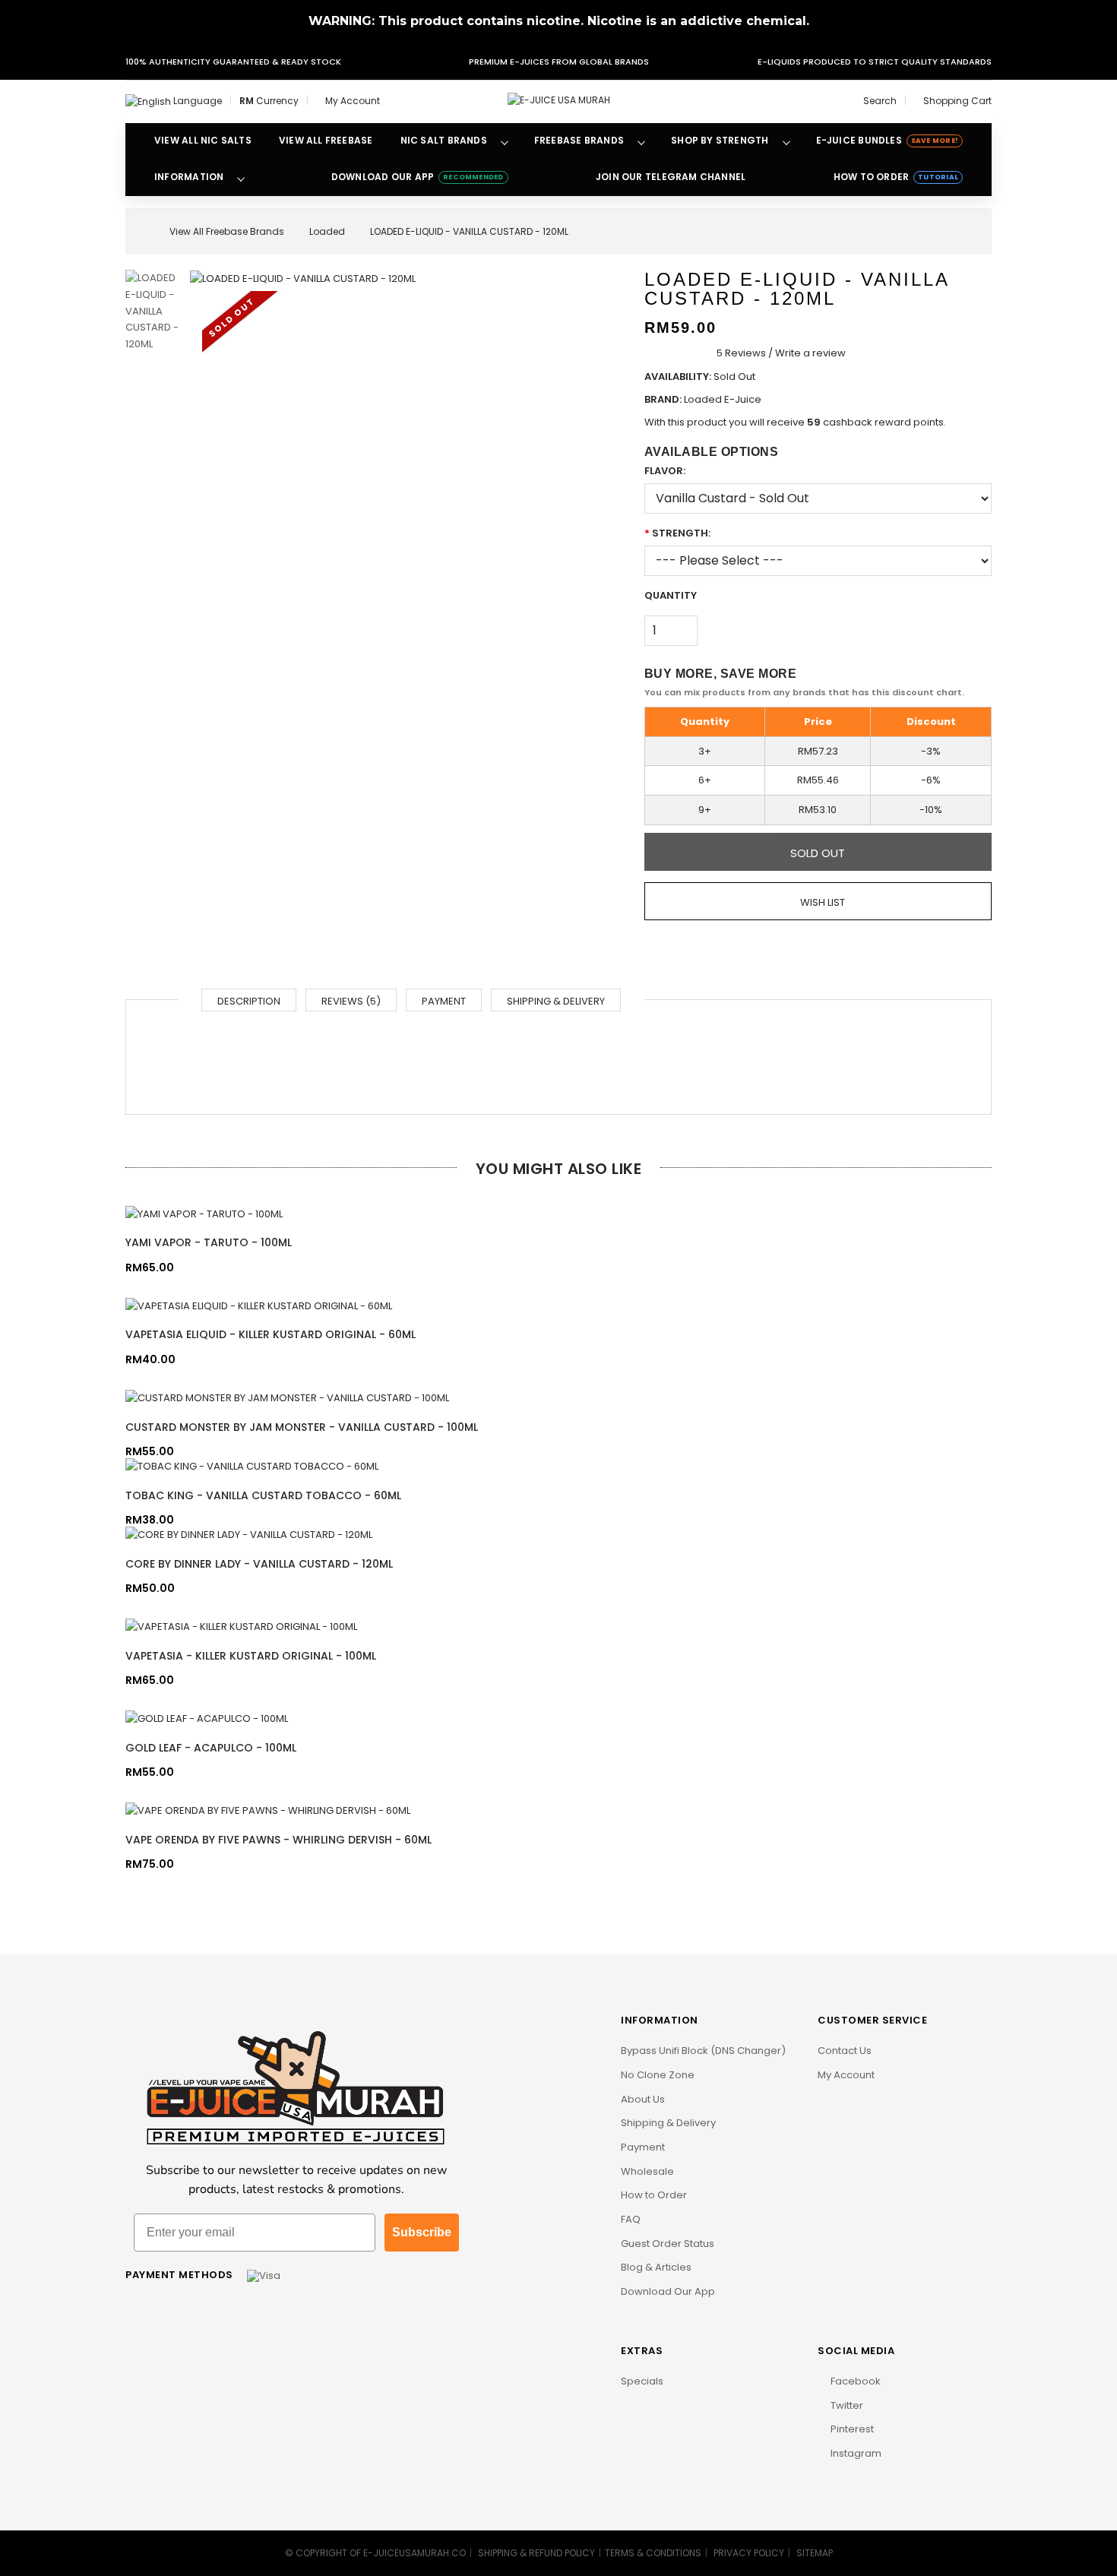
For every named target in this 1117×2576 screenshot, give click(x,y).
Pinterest (851, 2429)
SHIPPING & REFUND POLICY (536, 2553)
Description (249, 1001)
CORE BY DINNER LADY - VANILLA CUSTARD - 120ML (259, 1564)
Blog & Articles (656, 2267)
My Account (846, 2075)
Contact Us (845, 2051)
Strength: (681, 533)
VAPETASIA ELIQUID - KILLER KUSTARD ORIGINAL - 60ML (271, 1334)
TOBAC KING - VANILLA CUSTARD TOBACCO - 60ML (263, 1495)
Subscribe (422, 2232)
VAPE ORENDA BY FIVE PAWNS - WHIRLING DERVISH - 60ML (278, 1840)
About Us (643, 2099)
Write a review (810, 353)
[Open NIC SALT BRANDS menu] (505, 141)
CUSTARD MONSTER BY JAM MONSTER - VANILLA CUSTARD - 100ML (302, 1427)
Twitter (846, 2405)
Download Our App (668, 2291)
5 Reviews (741, 353)
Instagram (855, 2453)
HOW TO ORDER (896, 177)
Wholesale (647, 2171)
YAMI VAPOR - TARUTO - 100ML (209, 1242)
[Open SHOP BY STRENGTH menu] (786, 141)
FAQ (631, 2219)
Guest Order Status (668, 2244)
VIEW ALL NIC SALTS (203, 140)
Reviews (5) (351, 1001)
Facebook (854, 2381)
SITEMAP (815, 2553)
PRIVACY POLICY (749, 2553)
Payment (444, 1001)
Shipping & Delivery (556, 1001)
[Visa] (264, 2275)
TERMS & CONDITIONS (653, 2553)
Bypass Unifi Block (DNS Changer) (703, 2051)
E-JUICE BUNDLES (887, 140)
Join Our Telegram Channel (671, 177)
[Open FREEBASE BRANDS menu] (641, 141)
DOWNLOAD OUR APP (418, 177)
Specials (642, 2381)
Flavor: (665, 471)
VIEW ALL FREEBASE (326, 140)
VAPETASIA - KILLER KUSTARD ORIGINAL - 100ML (251, 1656)
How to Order (654, 2195)
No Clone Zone (658, 2075)
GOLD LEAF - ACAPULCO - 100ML (211, 1748)
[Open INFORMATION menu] (241, 178)
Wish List (821, 902)
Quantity (671, 595)
